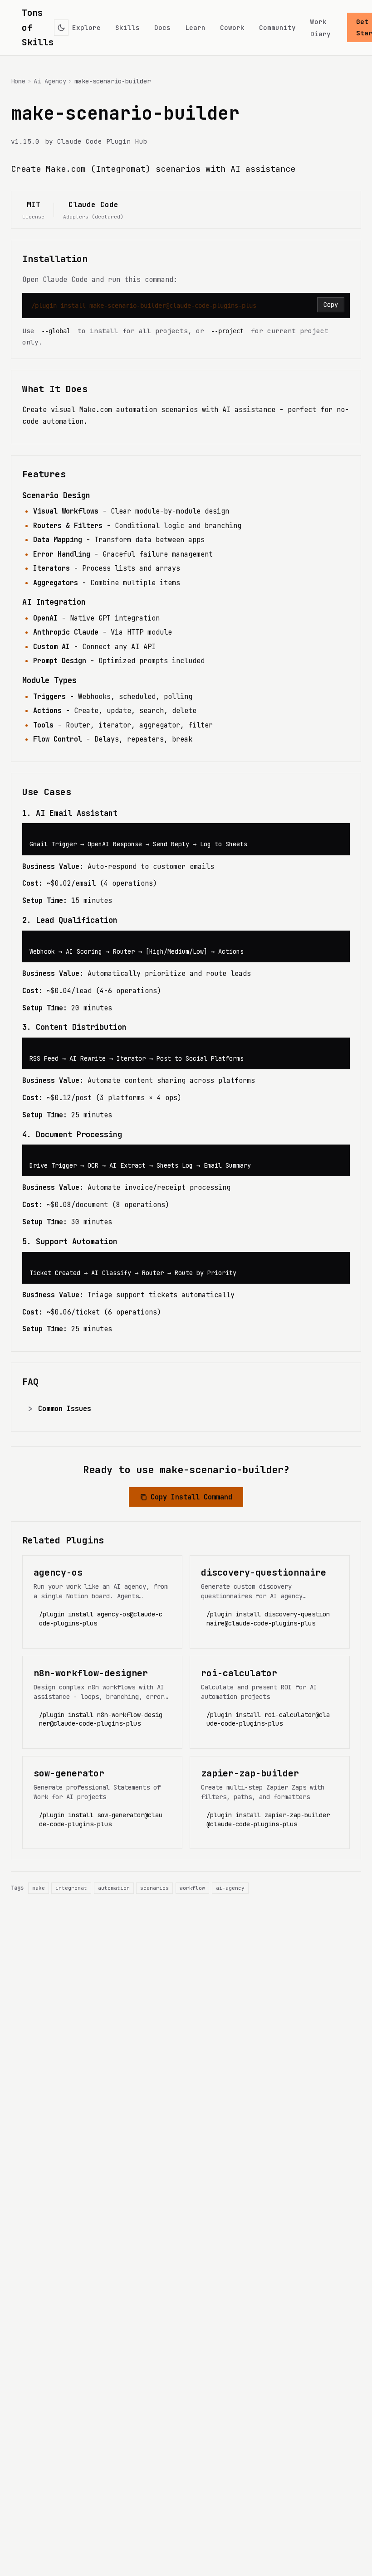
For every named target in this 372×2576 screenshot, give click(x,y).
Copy (331, 305)
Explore (86, 27)
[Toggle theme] (61, 28)
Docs (162, 27)
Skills (127, 27)
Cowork (232, 27)
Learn (195, 27)
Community (277, 27)
